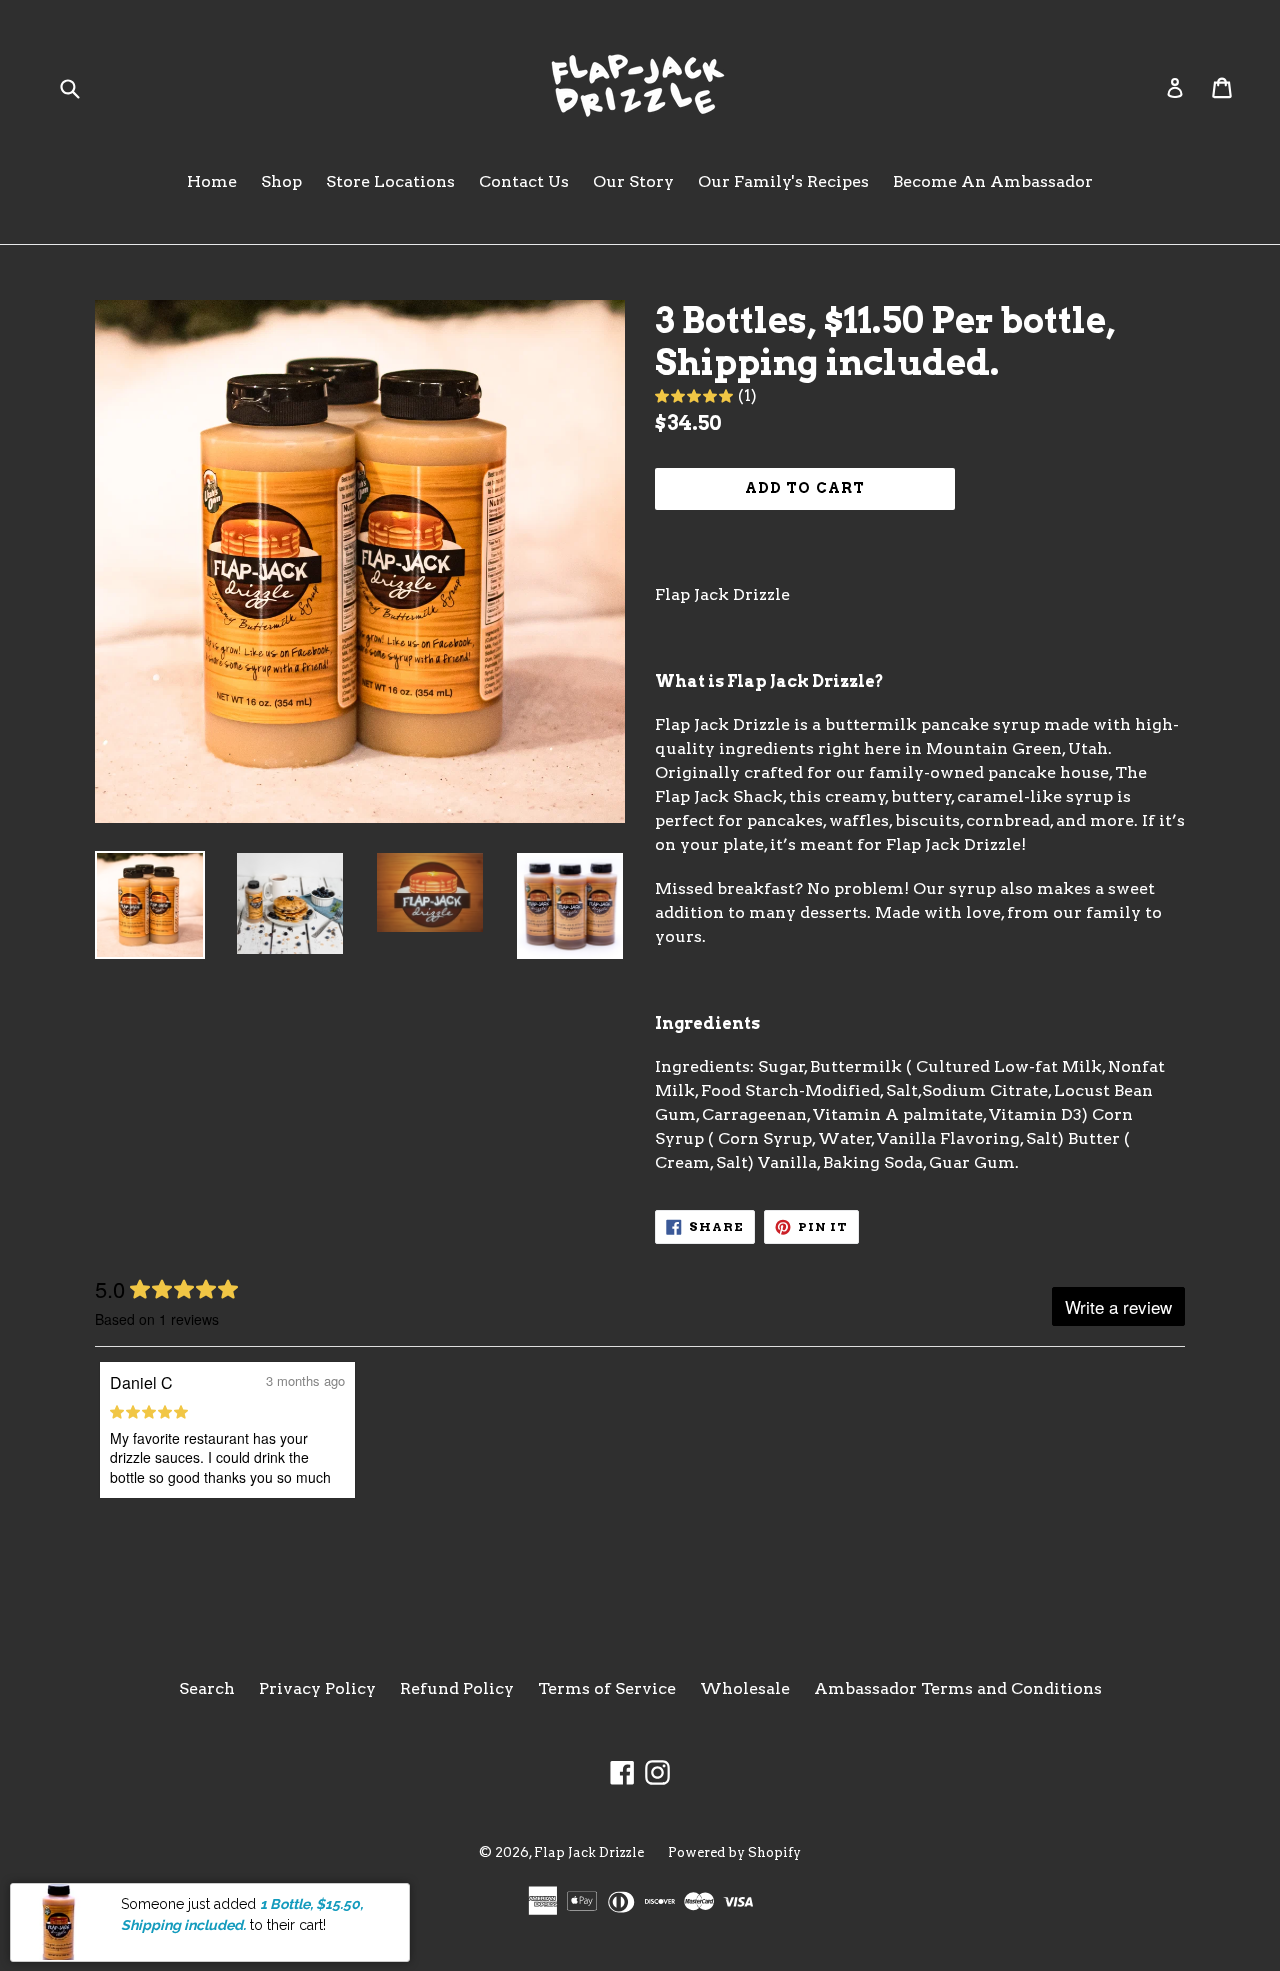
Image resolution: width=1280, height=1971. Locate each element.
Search (207, 1688)
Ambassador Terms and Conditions (958, 1688)
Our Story (633, 181)
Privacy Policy (317, 1688)
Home (212, 181)
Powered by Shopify (734, 1852)
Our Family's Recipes (783, 181)
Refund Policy (457, 1688)
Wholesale (745, 1688)
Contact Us (524, 181)
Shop (281, 181)
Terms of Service (607, 1688)
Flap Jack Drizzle (589, 1852)
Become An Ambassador (993, 181)
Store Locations (390, 181)
